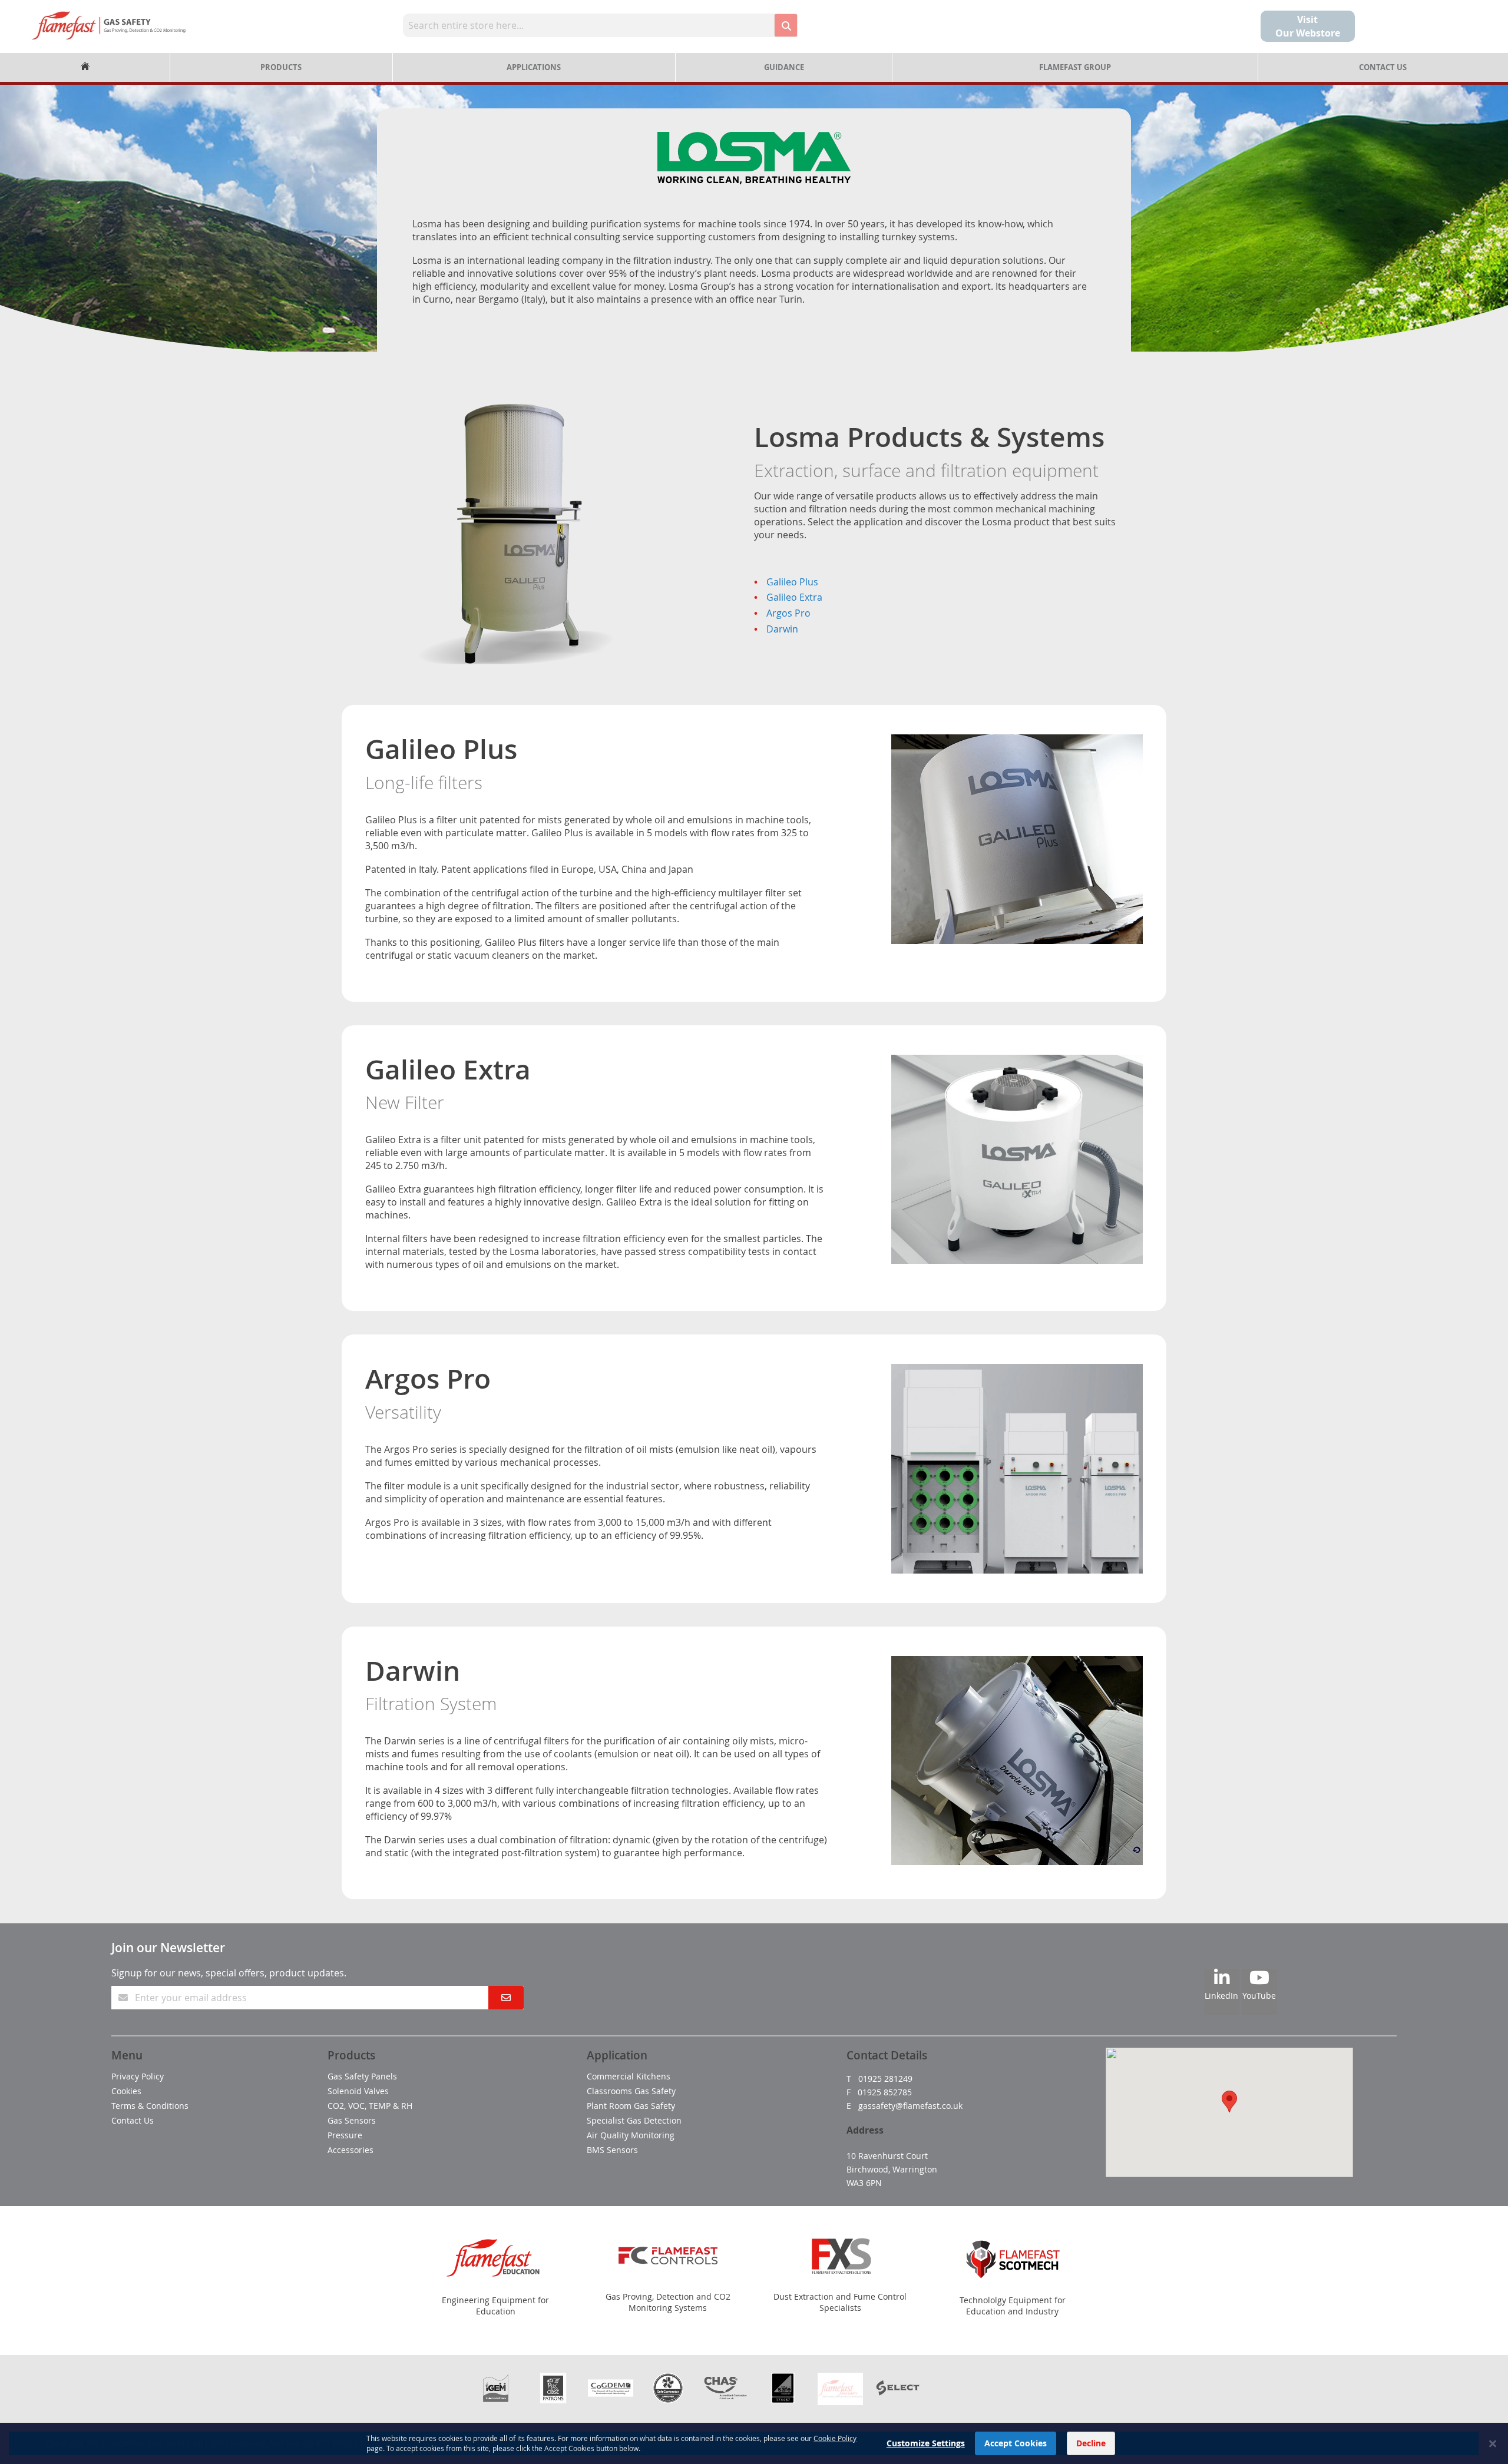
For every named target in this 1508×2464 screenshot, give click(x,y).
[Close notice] (1493, 2444)
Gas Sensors (352, 2120)
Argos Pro (788, 613)
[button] (1229, 2102)
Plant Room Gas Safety (631, 2106)
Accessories (350, 2150)
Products (281, 67)
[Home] (85, 67)
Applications (534, 67)
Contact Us (1383, 67)
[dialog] (754, 2443)
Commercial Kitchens (629, 2076)
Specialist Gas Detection (634, 2120)
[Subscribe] (506, 1998)
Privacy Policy (138, 2076)
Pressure (345, 2135)
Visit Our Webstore (1308, 26)
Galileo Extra (794, 597)
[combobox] (588, 25)
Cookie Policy (835, 2438)
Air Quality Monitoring (631, 2135)
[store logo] (109, 25)
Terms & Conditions (150, 2106)
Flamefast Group (1075, 67)
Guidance (784, 67)
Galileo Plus (792, 582)
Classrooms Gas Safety (631, 2091)
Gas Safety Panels (362, 2076)
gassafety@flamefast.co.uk (910, 2106)
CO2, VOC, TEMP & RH (370, 2106)
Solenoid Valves (358, 2091)
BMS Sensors (612, 2150)
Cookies (126, 2091)
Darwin (782, 629)
